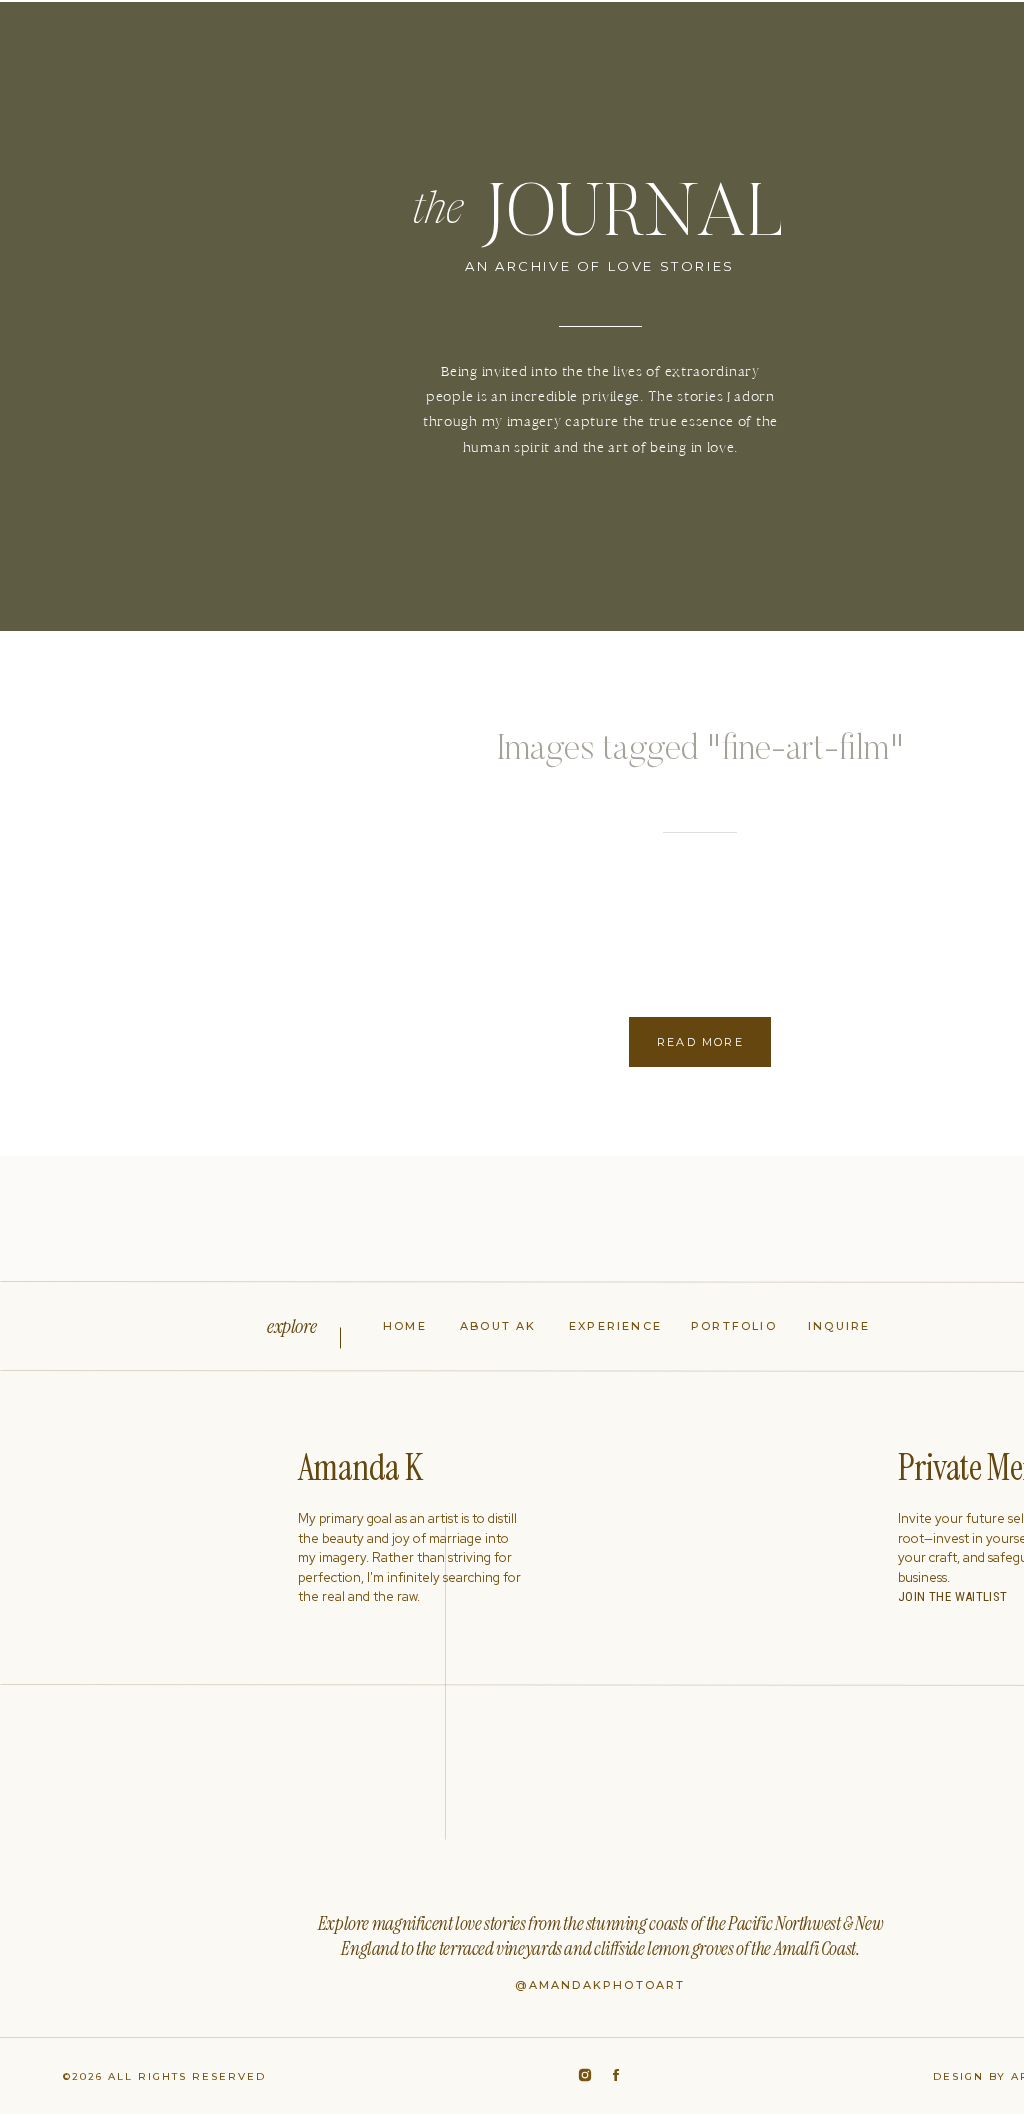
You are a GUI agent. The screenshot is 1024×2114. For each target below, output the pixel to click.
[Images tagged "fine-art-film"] (200, 894)
